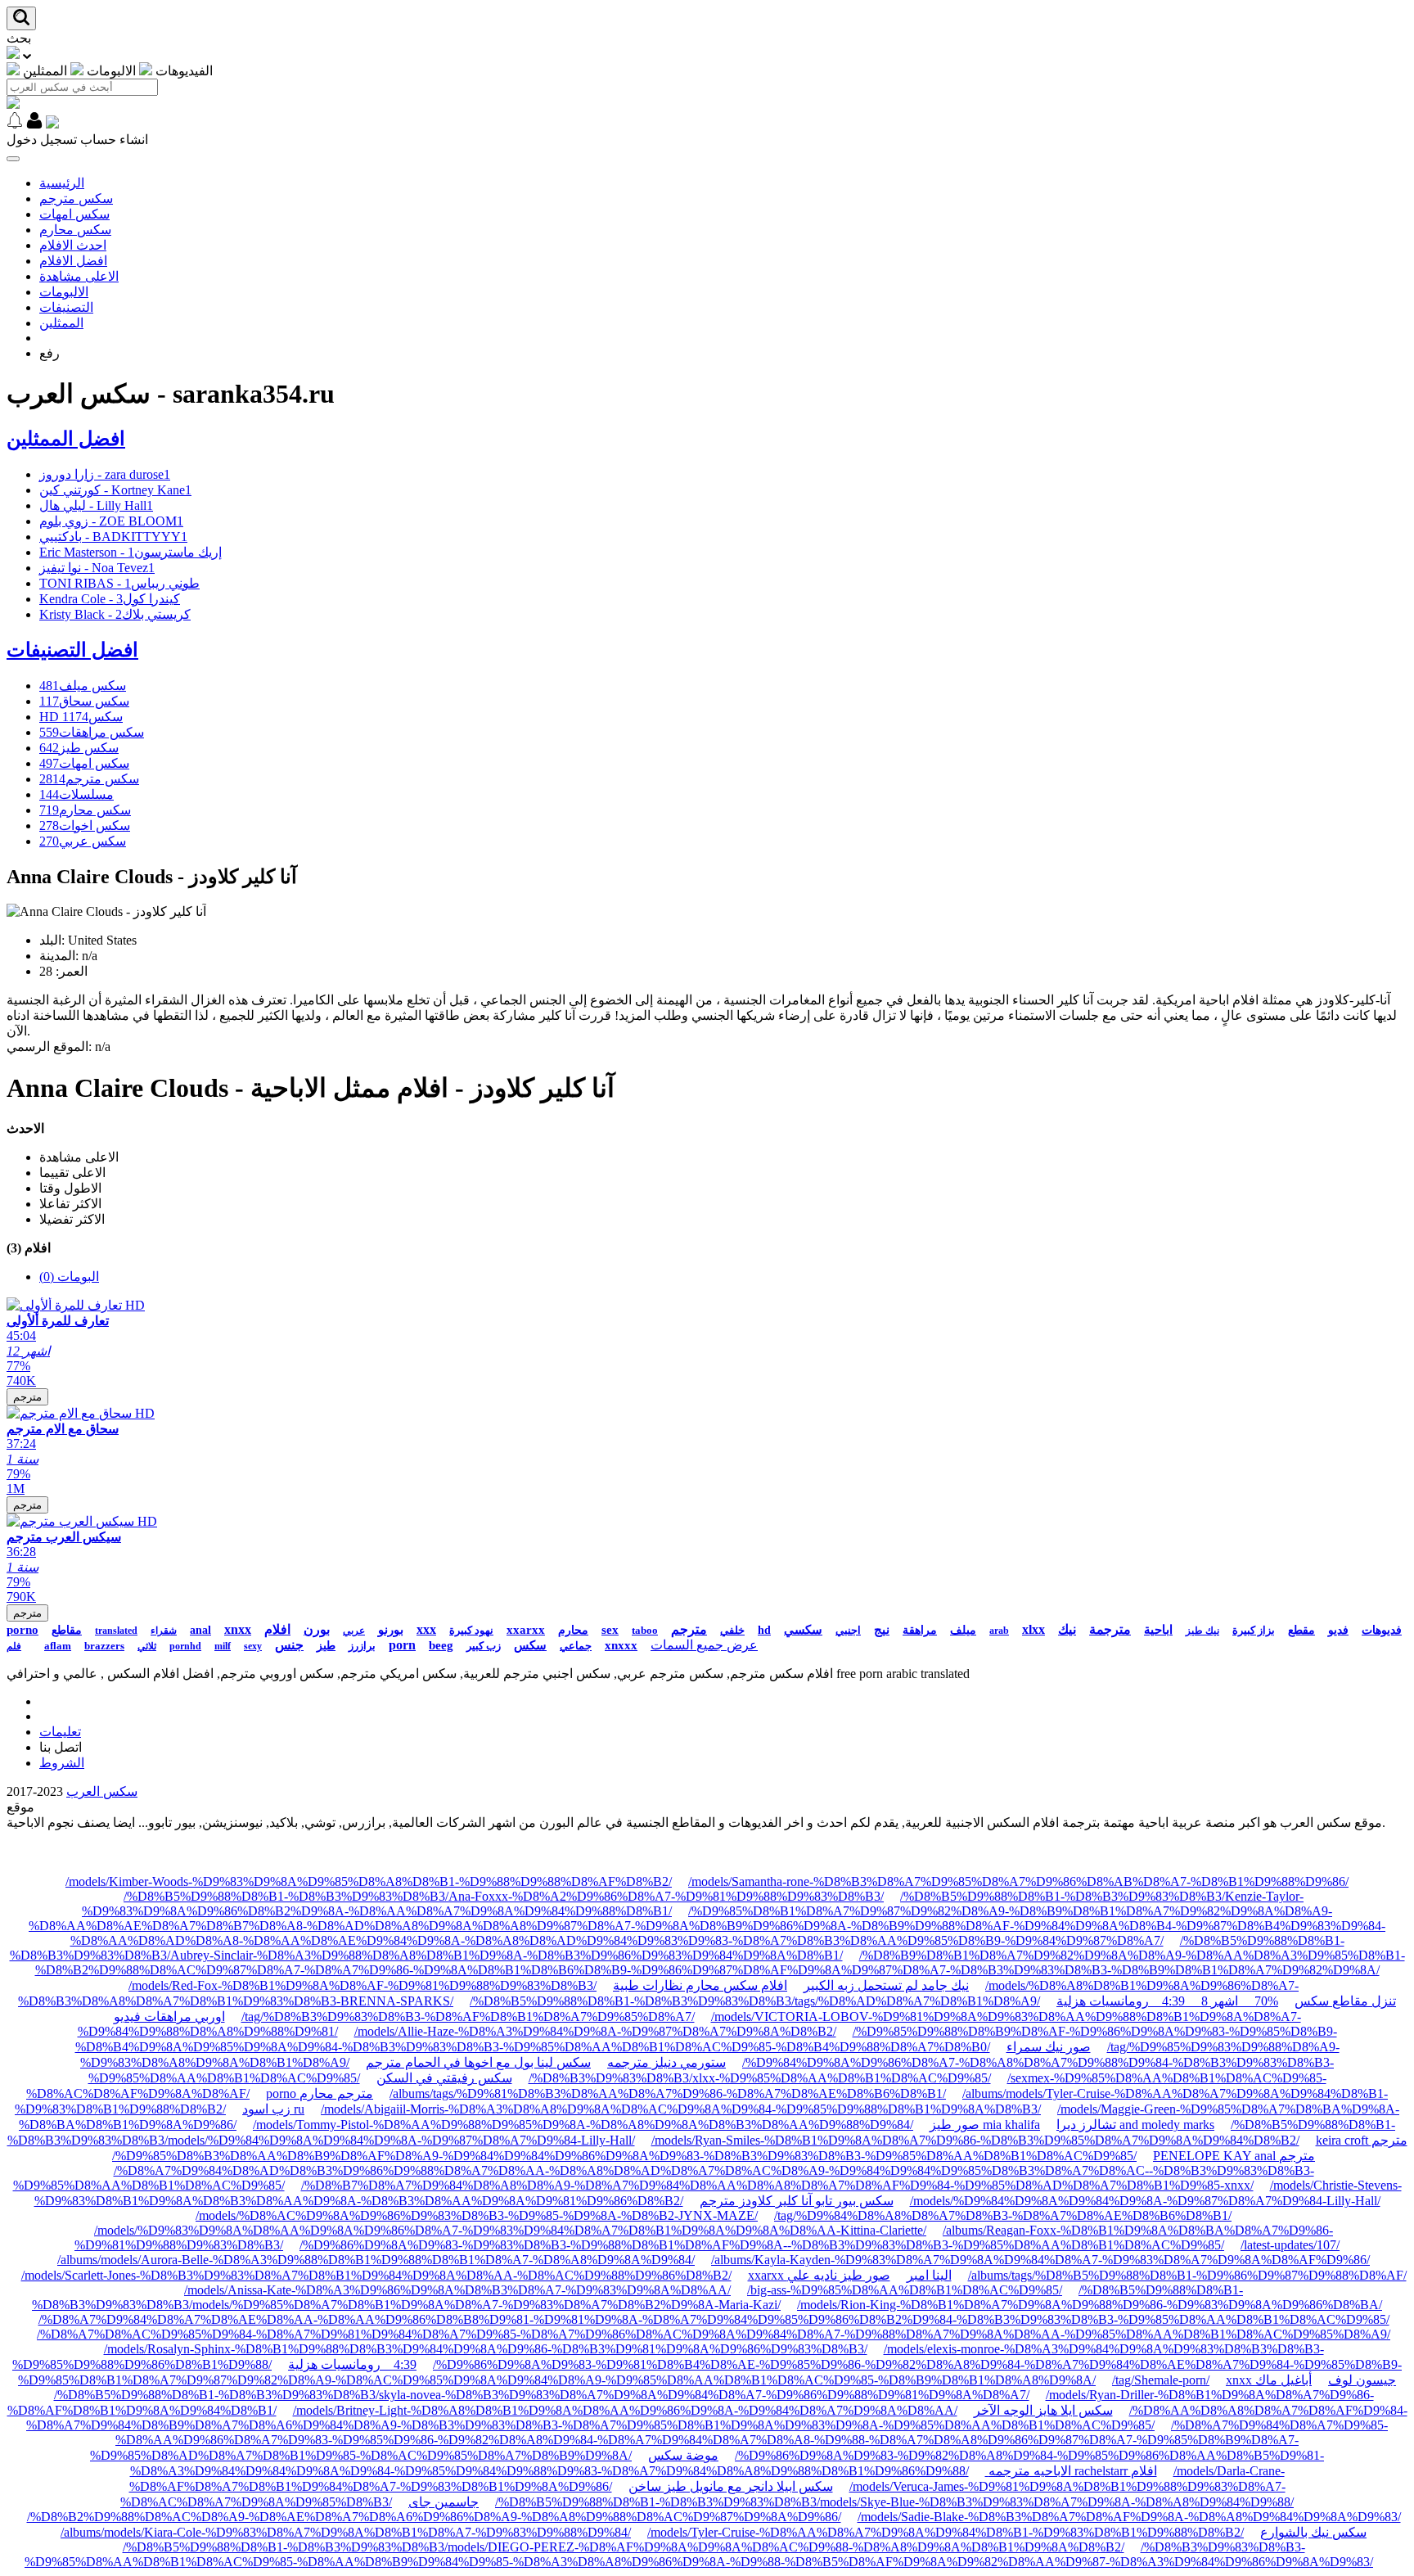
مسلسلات (77, 794)
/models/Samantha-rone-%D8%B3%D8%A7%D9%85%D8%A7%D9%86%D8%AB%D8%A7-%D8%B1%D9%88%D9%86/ (1018, 1881)
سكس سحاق (84, 701)
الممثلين (61, 323)
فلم (14, 1646)
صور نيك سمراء (1049, 2047)
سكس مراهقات (92, 732)
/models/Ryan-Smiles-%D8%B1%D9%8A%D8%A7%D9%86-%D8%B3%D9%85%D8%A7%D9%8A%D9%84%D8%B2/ (975, 2140)
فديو (1338, 1630)
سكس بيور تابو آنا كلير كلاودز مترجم (797, 2201)
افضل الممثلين (66, 439)
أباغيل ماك (1283, 2380)
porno (23, 1630)
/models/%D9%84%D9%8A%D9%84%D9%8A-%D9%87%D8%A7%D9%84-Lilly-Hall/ (1145, 2201)
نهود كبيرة (471, 1630)
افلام (277, 1629)
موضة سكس (683, 2455)
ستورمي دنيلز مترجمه (666, 2062)
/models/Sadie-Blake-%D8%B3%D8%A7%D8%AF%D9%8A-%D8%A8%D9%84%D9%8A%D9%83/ (1129, 2517)
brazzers (104, 1646)
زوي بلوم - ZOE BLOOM (111, 521)
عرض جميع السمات (704, 1645)
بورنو (391, 1630)
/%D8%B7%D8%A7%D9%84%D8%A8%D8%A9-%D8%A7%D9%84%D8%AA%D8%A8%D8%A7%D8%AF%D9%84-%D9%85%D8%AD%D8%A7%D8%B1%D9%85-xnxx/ (777, 2185)
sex (610, 1630)
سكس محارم (75, 230)
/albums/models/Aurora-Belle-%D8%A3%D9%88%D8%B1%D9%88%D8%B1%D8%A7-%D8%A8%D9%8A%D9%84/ (376, 2260)
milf (223, 1646)
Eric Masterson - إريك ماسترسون (131, 552)
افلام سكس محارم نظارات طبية (700, 1985)
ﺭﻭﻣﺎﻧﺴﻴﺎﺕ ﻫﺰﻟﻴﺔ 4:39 (352, 2364)
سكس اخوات (85, 826)
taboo (645, 1630)
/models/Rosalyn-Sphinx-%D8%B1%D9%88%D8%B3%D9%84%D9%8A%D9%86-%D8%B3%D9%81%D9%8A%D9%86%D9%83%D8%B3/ (486, 2349)
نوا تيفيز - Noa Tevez (97, 568)
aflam (58, 1646)
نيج (882, 1630)
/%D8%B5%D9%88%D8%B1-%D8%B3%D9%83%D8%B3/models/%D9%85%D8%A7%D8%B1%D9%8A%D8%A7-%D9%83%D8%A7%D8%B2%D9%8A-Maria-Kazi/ (637, 2297)
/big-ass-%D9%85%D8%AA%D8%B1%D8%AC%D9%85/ (905, 2290)
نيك (1067, 1629)
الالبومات (64, 292)
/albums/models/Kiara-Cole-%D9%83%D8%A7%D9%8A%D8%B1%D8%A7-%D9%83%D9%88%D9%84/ (346, 2532)
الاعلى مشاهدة (79, 276)
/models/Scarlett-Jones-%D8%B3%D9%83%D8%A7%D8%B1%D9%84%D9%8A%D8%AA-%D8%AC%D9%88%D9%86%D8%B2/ (376, 2275)
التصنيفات (66, 307)
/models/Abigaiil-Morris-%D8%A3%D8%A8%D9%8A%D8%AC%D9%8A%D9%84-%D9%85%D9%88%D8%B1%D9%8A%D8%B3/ (681, 2109)
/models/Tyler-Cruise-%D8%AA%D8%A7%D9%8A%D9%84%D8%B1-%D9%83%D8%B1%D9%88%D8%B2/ (946, 2532)
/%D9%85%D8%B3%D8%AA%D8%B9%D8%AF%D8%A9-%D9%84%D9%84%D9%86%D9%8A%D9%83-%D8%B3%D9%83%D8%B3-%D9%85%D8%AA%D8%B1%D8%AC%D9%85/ (624, 2156)
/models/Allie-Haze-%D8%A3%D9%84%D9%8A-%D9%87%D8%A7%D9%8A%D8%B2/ (595, 2031)
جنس (289, 1645)
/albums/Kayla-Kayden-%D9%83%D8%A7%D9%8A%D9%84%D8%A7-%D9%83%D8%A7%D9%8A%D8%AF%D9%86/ (1040, 2260)
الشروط (62, 1763)
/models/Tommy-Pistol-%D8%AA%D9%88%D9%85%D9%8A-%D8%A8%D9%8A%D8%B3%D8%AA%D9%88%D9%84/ (583, 2125)
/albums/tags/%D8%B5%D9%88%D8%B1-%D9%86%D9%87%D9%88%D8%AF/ (1187, 2275)
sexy (253, 1646)
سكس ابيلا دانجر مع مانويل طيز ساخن (731, 2486)
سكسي (803, 1630)
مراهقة (920, 1630)
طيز (326, 1646)
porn (402, 1645)
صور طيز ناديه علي (839, 2275)
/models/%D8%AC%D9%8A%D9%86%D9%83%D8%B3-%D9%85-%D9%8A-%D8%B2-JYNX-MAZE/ (477, 2215)
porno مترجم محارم (320, 2093)
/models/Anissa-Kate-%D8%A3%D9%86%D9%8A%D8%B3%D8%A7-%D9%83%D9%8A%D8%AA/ (457, 2290)
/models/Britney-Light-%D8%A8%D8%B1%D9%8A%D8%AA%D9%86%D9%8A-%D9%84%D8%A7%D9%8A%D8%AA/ (625, 2410)
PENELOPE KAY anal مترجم (1234, 2156)
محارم (573, 1630)
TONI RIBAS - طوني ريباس (119, 583)
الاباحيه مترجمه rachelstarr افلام (1071, 2471)
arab (999, 1631)
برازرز (362, 1646)
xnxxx (621, 1645)
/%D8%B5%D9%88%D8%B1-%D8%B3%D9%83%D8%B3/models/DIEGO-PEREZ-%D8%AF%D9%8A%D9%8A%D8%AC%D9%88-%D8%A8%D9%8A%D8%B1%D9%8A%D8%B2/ (624, 2547)
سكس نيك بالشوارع (1313, 2532)
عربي (354, 1631)
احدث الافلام (73, 245)
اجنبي (848, 1630)
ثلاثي (147, 1646)
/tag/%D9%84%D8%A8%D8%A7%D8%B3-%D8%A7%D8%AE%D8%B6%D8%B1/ (1003, 2215)
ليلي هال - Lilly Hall (96, 505)
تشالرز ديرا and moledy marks (1135, 2125)
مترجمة (1110, 1629)
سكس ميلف (83, 686)
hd (764, 1630)
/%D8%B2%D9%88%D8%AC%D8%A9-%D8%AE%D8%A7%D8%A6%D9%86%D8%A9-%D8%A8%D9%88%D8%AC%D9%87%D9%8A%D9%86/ (434, 2517)
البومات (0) (69, 1277)
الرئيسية (62, 183)
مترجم (27, 1397)
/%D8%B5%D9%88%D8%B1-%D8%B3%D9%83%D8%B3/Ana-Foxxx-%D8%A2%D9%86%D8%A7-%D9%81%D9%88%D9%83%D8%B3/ (504, 1896)
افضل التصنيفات (72, 650)
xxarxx (526, 1630)
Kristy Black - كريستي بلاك (115, 614)
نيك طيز (1202, 1631)
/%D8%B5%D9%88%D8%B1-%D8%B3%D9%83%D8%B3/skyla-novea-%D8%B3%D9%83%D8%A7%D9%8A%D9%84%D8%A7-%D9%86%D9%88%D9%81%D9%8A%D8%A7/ (542, 2395)
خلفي (732, 1630)
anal (200, 1630)
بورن (317, 1629)
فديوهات (1382, 1630)
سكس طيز (79, 748)
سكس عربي (83, 841)
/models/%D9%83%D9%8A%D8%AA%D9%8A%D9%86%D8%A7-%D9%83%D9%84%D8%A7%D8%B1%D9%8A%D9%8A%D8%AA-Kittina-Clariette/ (510, 2230)
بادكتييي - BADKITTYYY (113, 537)
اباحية (1158, 1630)
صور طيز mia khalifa (985, 2125)
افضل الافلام (73, 261)
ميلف (963, 1630)
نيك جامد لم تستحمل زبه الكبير (886, 1985)
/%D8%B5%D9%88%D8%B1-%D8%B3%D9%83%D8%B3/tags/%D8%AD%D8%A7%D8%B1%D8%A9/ (755, 2001)
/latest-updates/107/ (1290, 2245)
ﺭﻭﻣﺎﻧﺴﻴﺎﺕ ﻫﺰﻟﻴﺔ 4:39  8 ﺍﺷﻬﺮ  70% (1167, 2001)
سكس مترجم (76, 199)
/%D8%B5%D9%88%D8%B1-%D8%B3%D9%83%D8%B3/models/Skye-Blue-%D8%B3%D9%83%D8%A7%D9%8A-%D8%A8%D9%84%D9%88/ (894, 2502)
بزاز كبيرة (1254, 1630)
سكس (530, 1645)
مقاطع (67, 1630)
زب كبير (484, 1646)
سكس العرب (102, 1791)
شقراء (164, 1631)
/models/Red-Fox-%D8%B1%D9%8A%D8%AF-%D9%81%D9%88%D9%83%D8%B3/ (363, 1985)
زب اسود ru (273, 2109)
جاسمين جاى (444, 2502)
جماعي (576, 1646)
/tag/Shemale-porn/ (1161, 2380)
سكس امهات (74, 214)
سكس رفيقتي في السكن (444, 2078)
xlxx (1033, 1629)
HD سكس (81, 717)
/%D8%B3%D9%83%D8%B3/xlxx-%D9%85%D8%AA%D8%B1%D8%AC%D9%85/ (760, 2078)
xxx (426, 1629)
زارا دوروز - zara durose (105, 474)
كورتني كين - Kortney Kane (115, 490)
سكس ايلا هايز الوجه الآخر (1043, 2410)
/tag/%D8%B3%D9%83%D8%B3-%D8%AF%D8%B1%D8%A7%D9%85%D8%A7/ (468, 2017)
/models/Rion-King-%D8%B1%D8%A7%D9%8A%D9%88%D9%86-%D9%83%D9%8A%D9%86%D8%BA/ (1090, 2305)
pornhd (185, 1646)
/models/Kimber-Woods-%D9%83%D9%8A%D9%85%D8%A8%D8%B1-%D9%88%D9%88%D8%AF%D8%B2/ (369, 1881)
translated (116, 1631)
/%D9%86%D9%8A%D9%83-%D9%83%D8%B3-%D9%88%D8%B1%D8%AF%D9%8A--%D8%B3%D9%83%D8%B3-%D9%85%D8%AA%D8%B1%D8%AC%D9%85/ (762, 2245)
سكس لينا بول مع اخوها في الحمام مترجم (478, 2062)
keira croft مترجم (1362, 2140)
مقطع (1301, 1630)
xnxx (238, 1629)
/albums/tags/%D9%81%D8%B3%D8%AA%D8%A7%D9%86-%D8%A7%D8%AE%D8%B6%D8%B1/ (668, 2093)
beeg (441, 1645)
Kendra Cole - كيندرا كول (110, 599)
